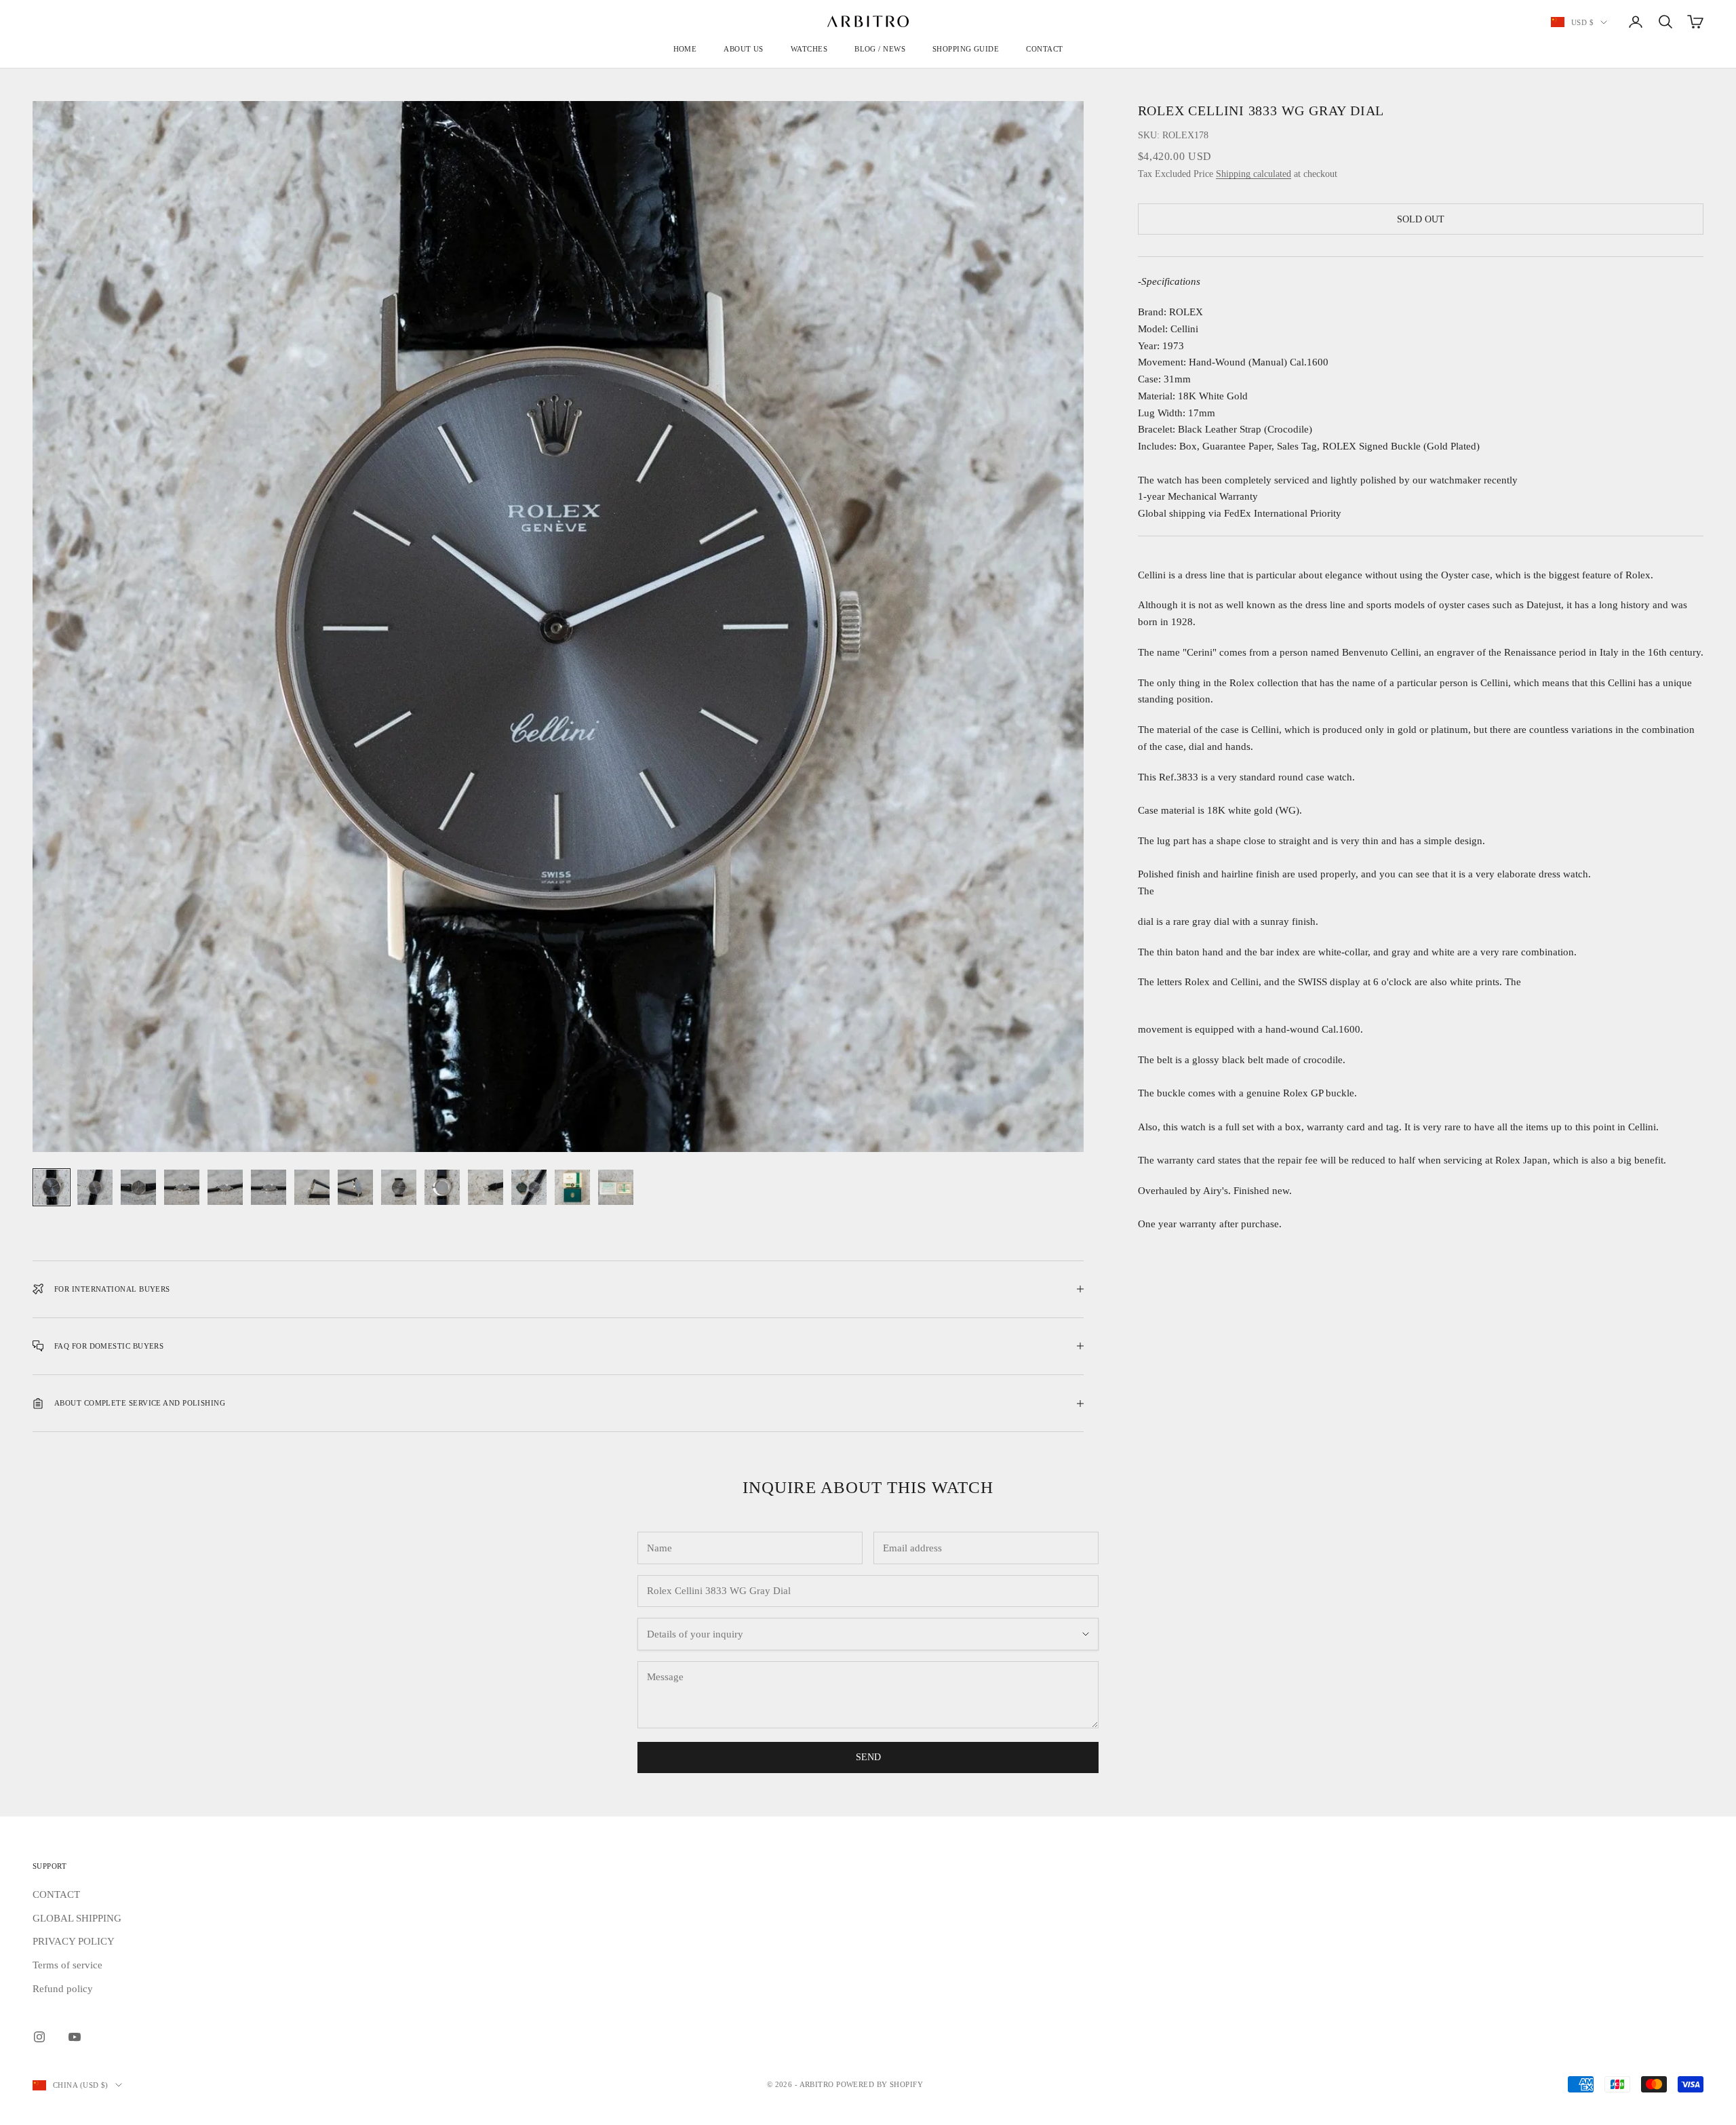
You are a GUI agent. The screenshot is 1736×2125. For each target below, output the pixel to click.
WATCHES (809, 49)
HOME (685, 49)
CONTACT (1044, 49)
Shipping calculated (1254, 175)
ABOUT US (744, 49)
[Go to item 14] (616, 1187)
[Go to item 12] (529, 1187)
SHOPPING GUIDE (966, 49)
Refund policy (63, 1989)
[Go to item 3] (138, 1187)
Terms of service (67, 1965)
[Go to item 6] (269, 1187)
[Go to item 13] (572, 1187)
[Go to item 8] (355, 1187)
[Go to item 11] (486, 1187)
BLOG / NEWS (880, 49)
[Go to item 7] (312, 1187)
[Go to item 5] (225, 1187)
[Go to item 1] (52, 1187)
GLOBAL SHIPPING (77, 1918)
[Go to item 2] (95, 1187)
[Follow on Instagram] (39, 2037)
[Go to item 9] (399, 1187)
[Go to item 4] (182, 1187)
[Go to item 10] (442, 1187)
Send (868, 1757)
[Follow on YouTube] (75, 2037)
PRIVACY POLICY (74, 1941)
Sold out (1421, 219)
